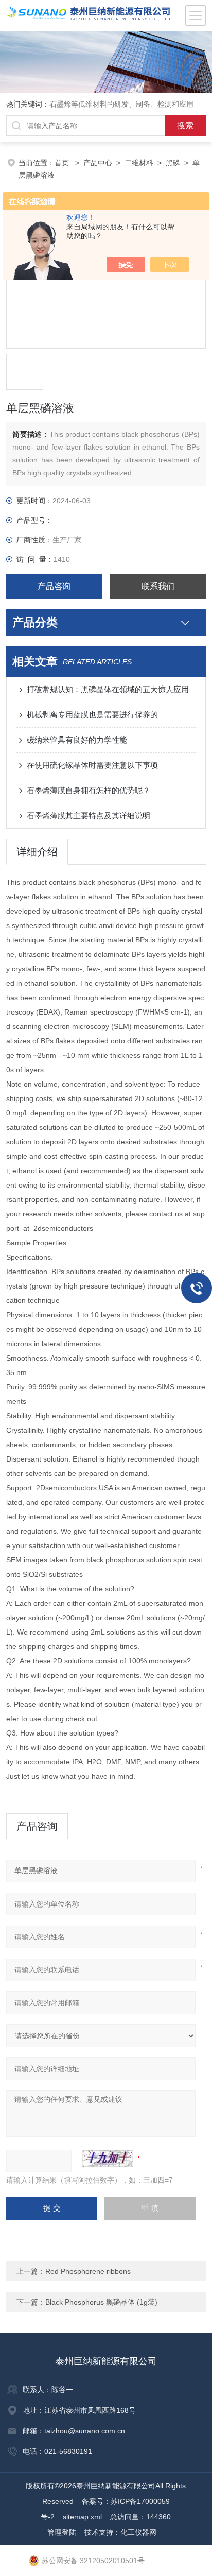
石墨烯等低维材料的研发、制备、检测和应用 (121, 104)
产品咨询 (54, 586)
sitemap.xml (82, 2517)
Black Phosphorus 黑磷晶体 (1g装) (101, 2302)
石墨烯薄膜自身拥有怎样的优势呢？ (89, 790)
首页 (63, 163)
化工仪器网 (138, 2532)
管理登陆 (62, 2532)
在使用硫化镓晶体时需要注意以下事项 (92, 765)
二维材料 (139, 163)
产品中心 (98, 163)
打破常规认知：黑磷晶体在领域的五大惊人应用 (108, 689)
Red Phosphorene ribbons (88, 2271)
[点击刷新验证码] (108, 2158)
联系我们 (158, 586)
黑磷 (173, 163)
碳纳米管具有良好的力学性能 (77, 740)
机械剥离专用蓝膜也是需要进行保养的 (92, 715)
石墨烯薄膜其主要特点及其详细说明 (89, 815)
